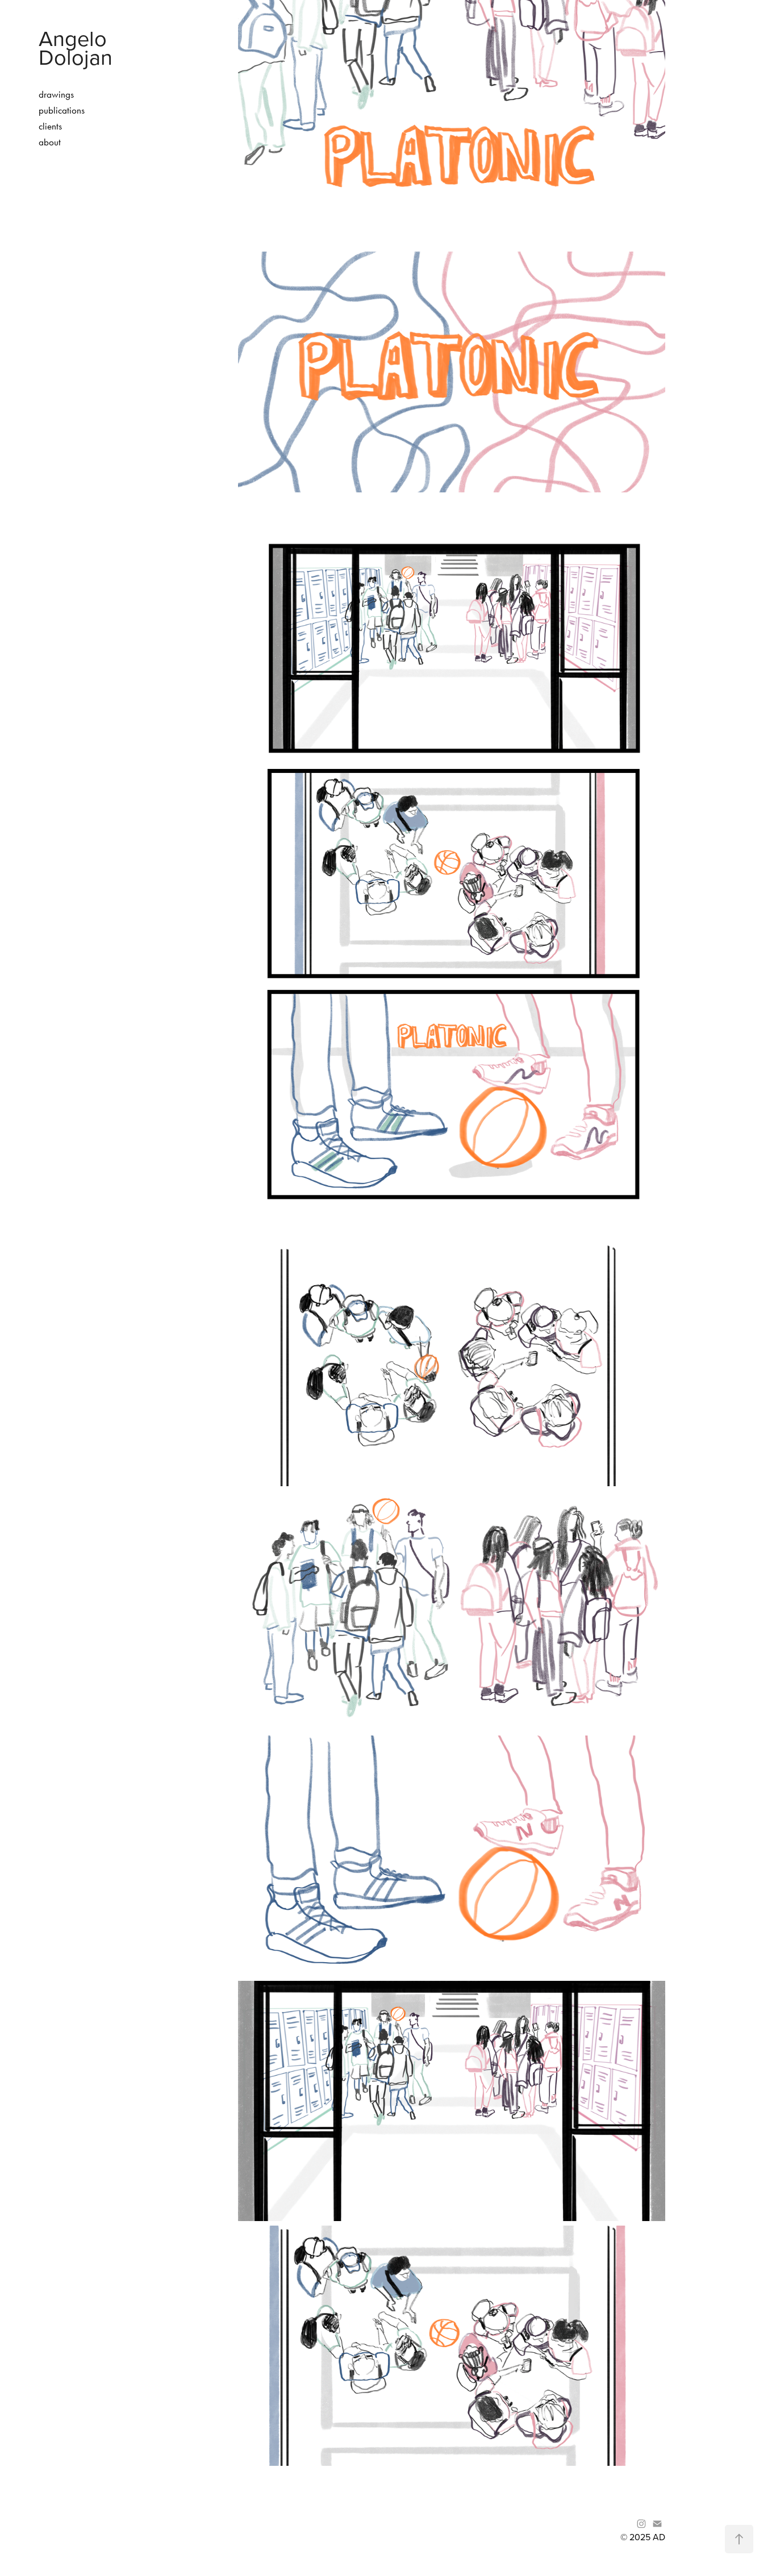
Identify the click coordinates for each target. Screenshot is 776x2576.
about (50, 142)
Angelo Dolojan (76, 47)
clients (50, 126)
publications (62, 110)
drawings (56, 94)
